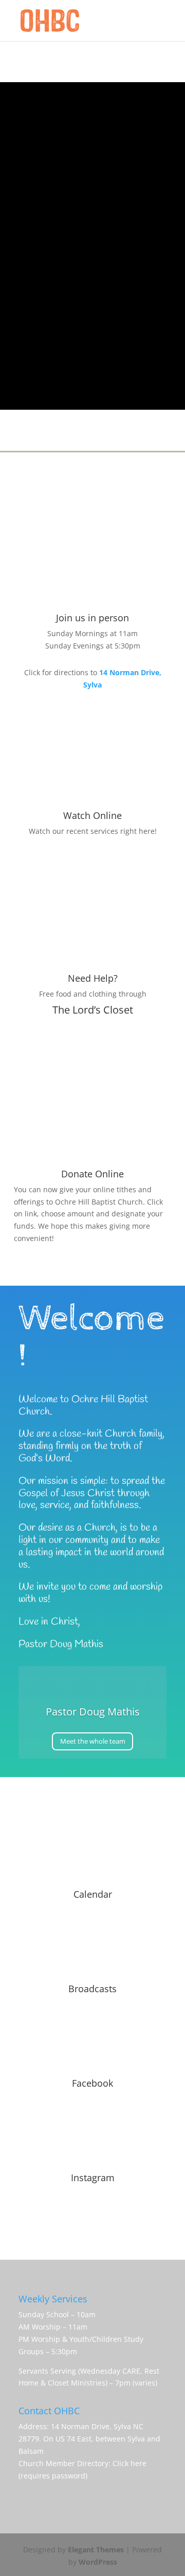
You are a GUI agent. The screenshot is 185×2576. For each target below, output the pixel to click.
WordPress (98, 2562)
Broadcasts (92, 1989)
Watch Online (92, 815)
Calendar (93, 1894)
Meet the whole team (93, 1741)
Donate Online (92, 1174)
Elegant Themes (96, 2550)
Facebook (92, 2083)
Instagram (93, 2178)
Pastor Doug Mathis (93, 1712)
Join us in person (92, 618)
